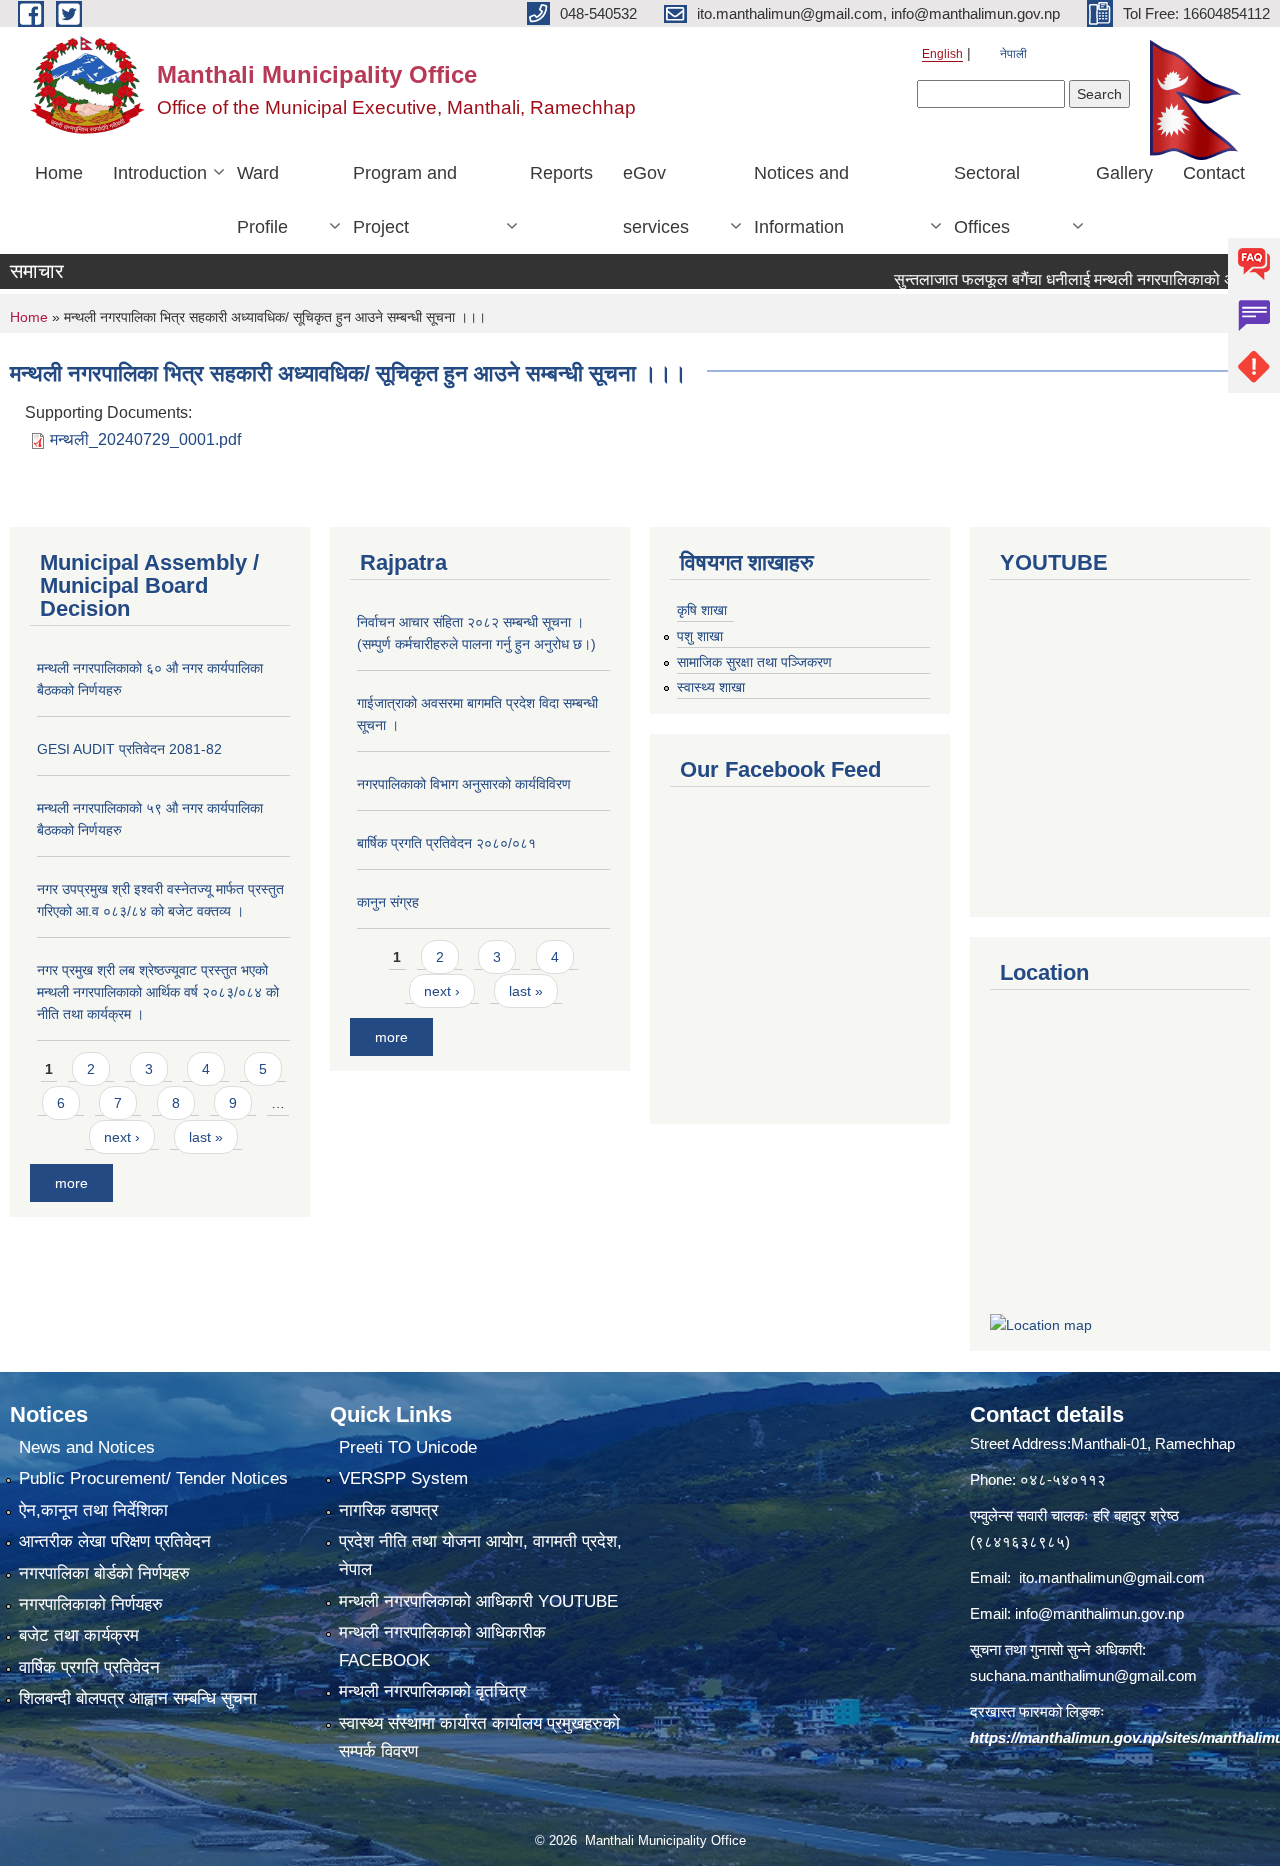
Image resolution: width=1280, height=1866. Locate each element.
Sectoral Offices (987, 200)
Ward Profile (262, 200)
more (71, 1183)
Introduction (160, 173)
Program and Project (405, 200)
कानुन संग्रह (388, 902)
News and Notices (87, 1447)
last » (206, 1137)
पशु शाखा (700, 636)
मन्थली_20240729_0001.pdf (145, 439)
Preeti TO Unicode (408, 1447)
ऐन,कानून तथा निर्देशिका (93, 1510)
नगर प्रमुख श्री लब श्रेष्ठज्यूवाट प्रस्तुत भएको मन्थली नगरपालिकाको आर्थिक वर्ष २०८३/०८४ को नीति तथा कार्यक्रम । (158, 992)
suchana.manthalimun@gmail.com (1083, 1675)
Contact (1214, 173)
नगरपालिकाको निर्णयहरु (91, 1604)
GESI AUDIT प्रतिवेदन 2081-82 (129, 749)
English (942, 54)
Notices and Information (801, 200)
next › (122, 1137)
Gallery (1124, 173)
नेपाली (1013, 54)
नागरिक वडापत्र (388, 1510)
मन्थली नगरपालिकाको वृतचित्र (432, 1691)
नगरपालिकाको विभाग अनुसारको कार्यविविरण (464, 784)
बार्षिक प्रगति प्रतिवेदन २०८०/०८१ (446, 843)
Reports (561, 173)
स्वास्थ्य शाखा (711, 687)
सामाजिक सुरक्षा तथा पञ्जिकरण (754, 662)
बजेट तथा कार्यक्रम (79, 1635)
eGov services (656, 200)
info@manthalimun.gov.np (1099, 1613)
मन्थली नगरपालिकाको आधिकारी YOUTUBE (478, 1601)
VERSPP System (403, 1478)
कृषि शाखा (702, 610)
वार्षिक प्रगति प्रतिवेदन (89, 1667)
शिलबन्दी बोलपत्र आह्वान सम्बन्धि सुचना (138, 1698)
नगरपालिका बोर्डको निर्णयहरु (104, 1573)
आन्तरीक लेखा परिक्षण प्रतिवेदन (115, 1541)
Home (59, 173)
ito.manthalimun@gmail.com (1112, 1577)
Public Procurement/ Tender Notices (153, 1478)
